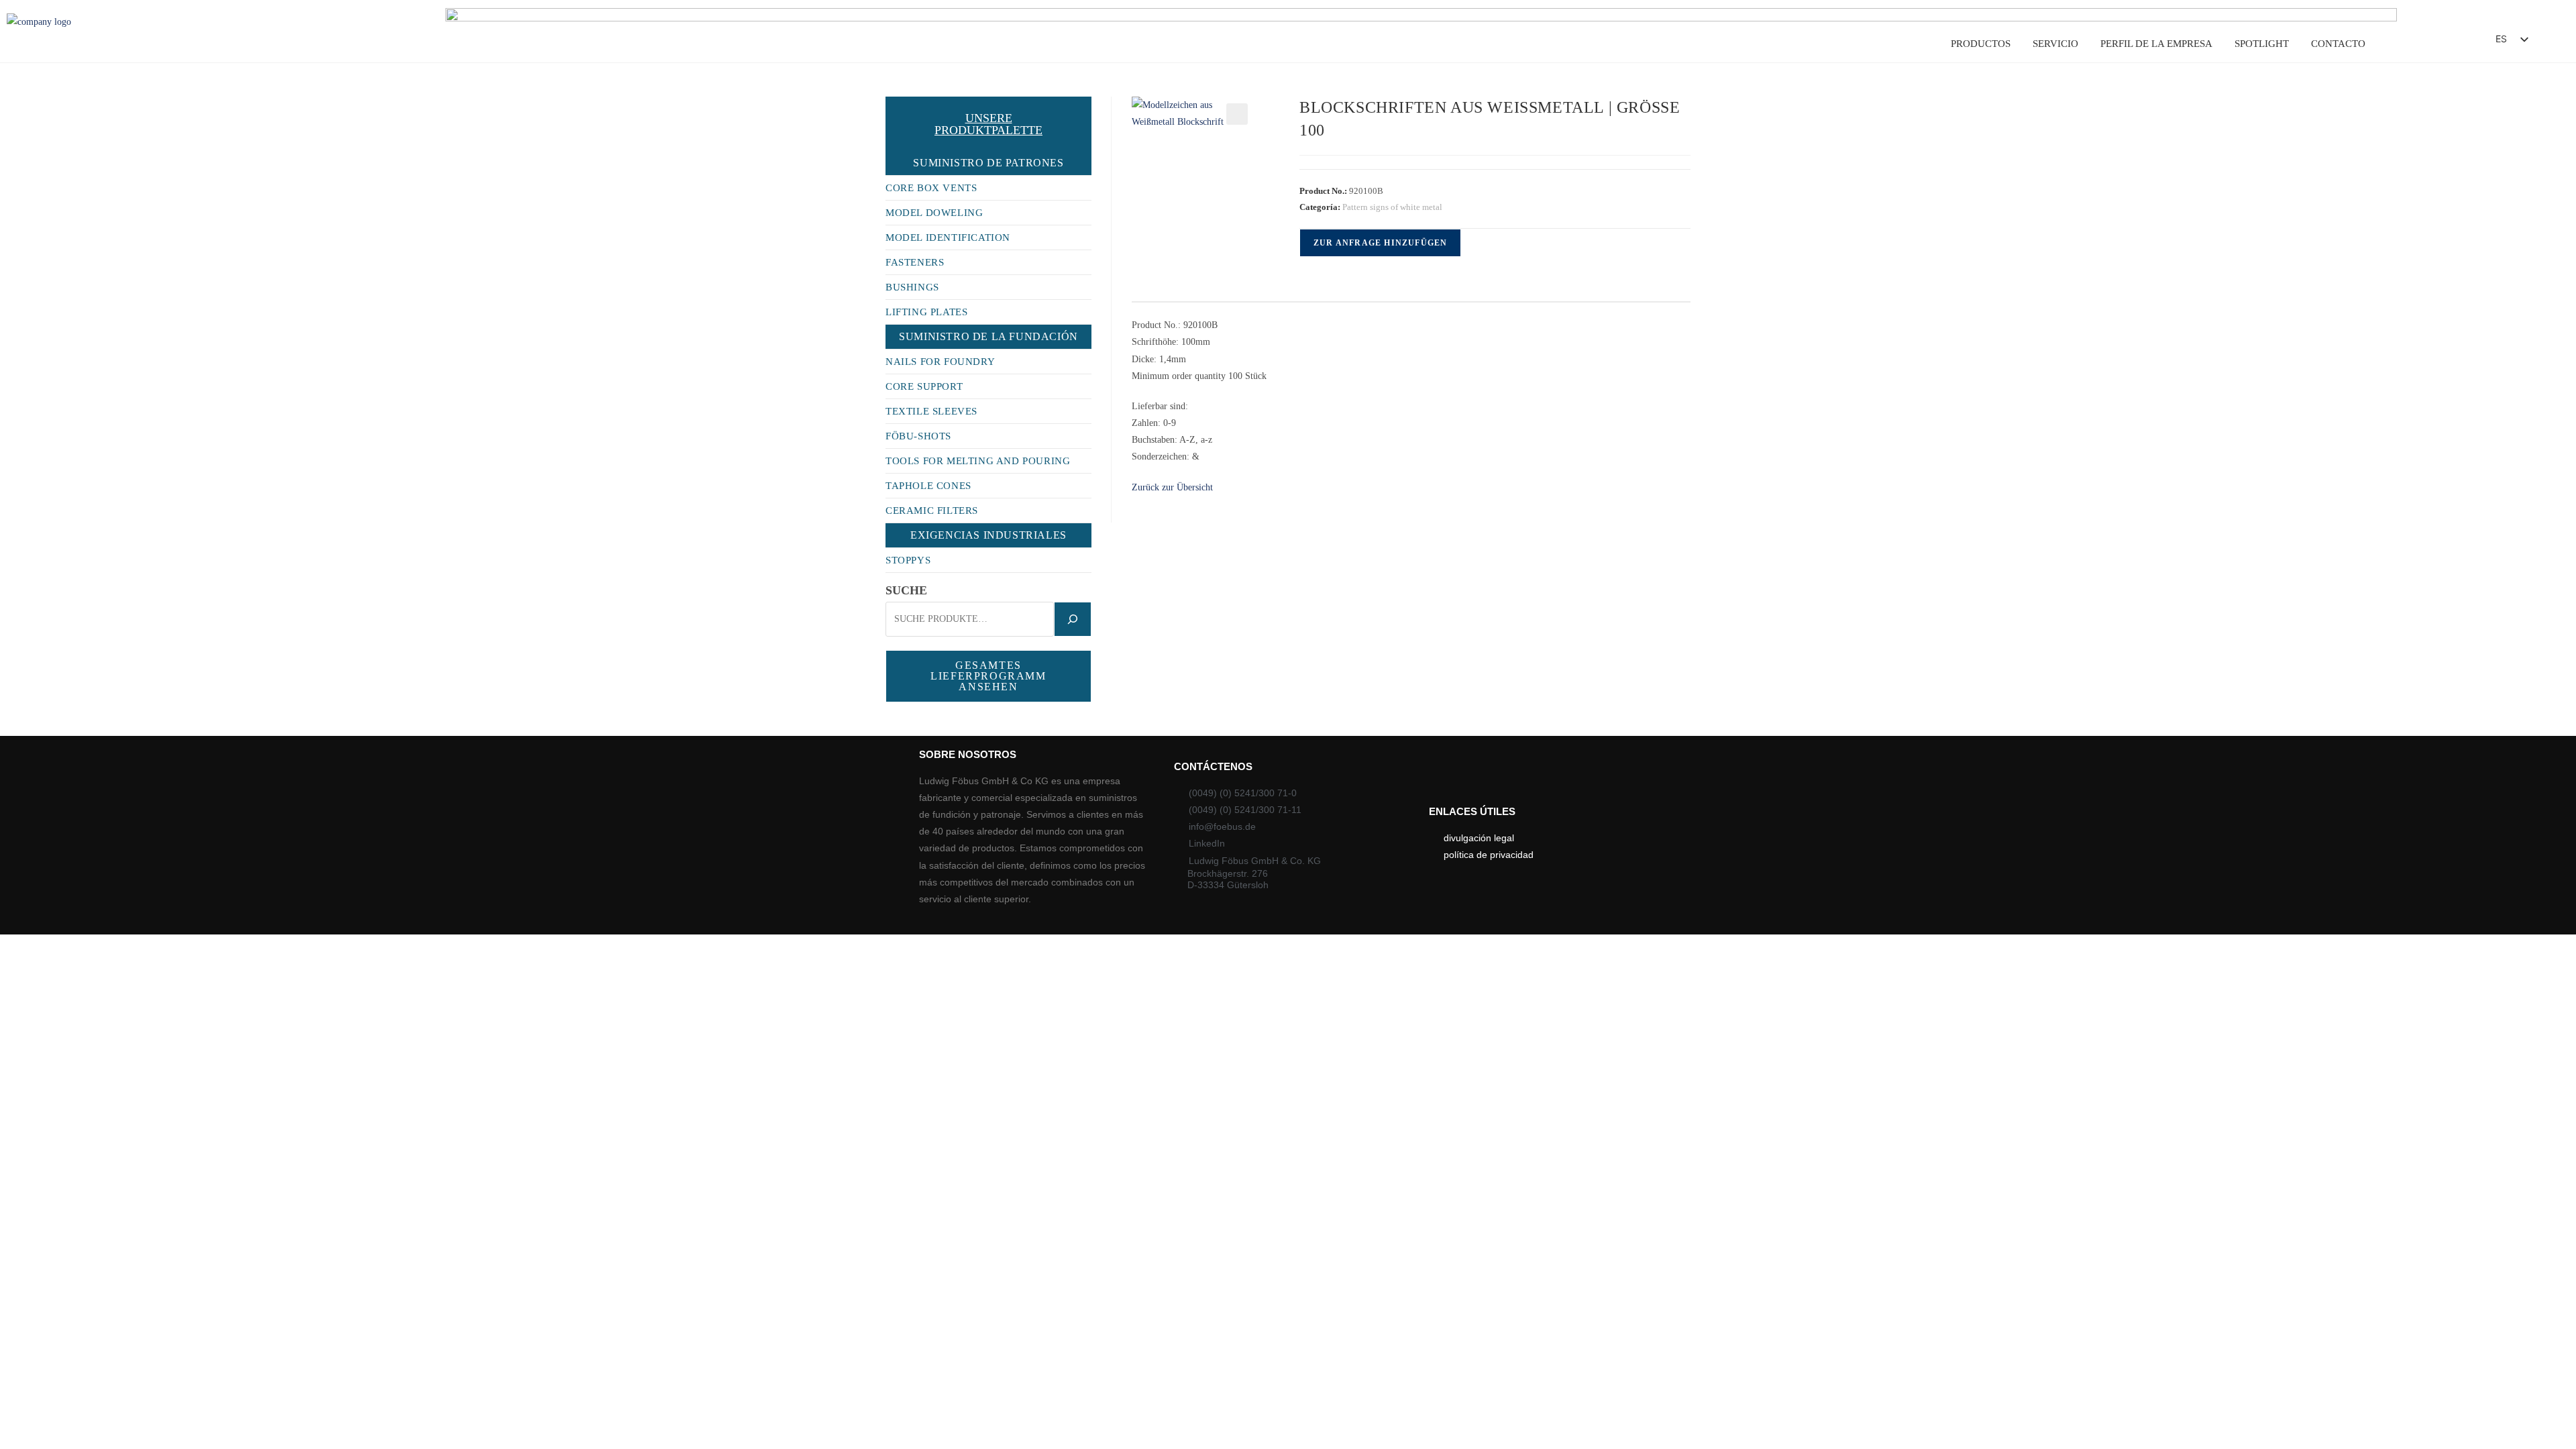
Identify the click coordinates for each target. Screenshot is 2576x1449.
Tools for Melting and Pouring (978, 461)
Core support (924, 386)
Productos (1981, 44)
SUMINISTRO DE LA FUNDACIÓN (988, 336)
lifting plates (926, 312)
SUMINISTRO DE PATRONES (988, 163)
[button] (2449, 43)
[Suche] (1073, 619)
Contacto (2338, 44)
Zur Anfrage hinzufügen (1380, 243)
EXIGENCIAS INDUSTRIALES (988, 535)
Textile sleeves (931, 411)
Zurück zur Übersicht (1172, 487)
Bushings (912, 287)
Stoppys (908, 560)
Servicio (2055, 44)
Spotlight (2262, 44)
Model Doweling (934, 213)
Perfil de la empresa (2156, 44)
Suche (906, 590)
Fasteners (915, 262)
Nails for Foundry (940, 362)
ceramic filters (932, 511)
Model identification (948, 237)
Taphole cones (928, 486)
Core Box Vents (931, 188)
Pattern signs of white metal (1392, 207)
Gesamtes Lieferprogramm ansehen (988, 676)
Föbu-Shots (918, 436)
